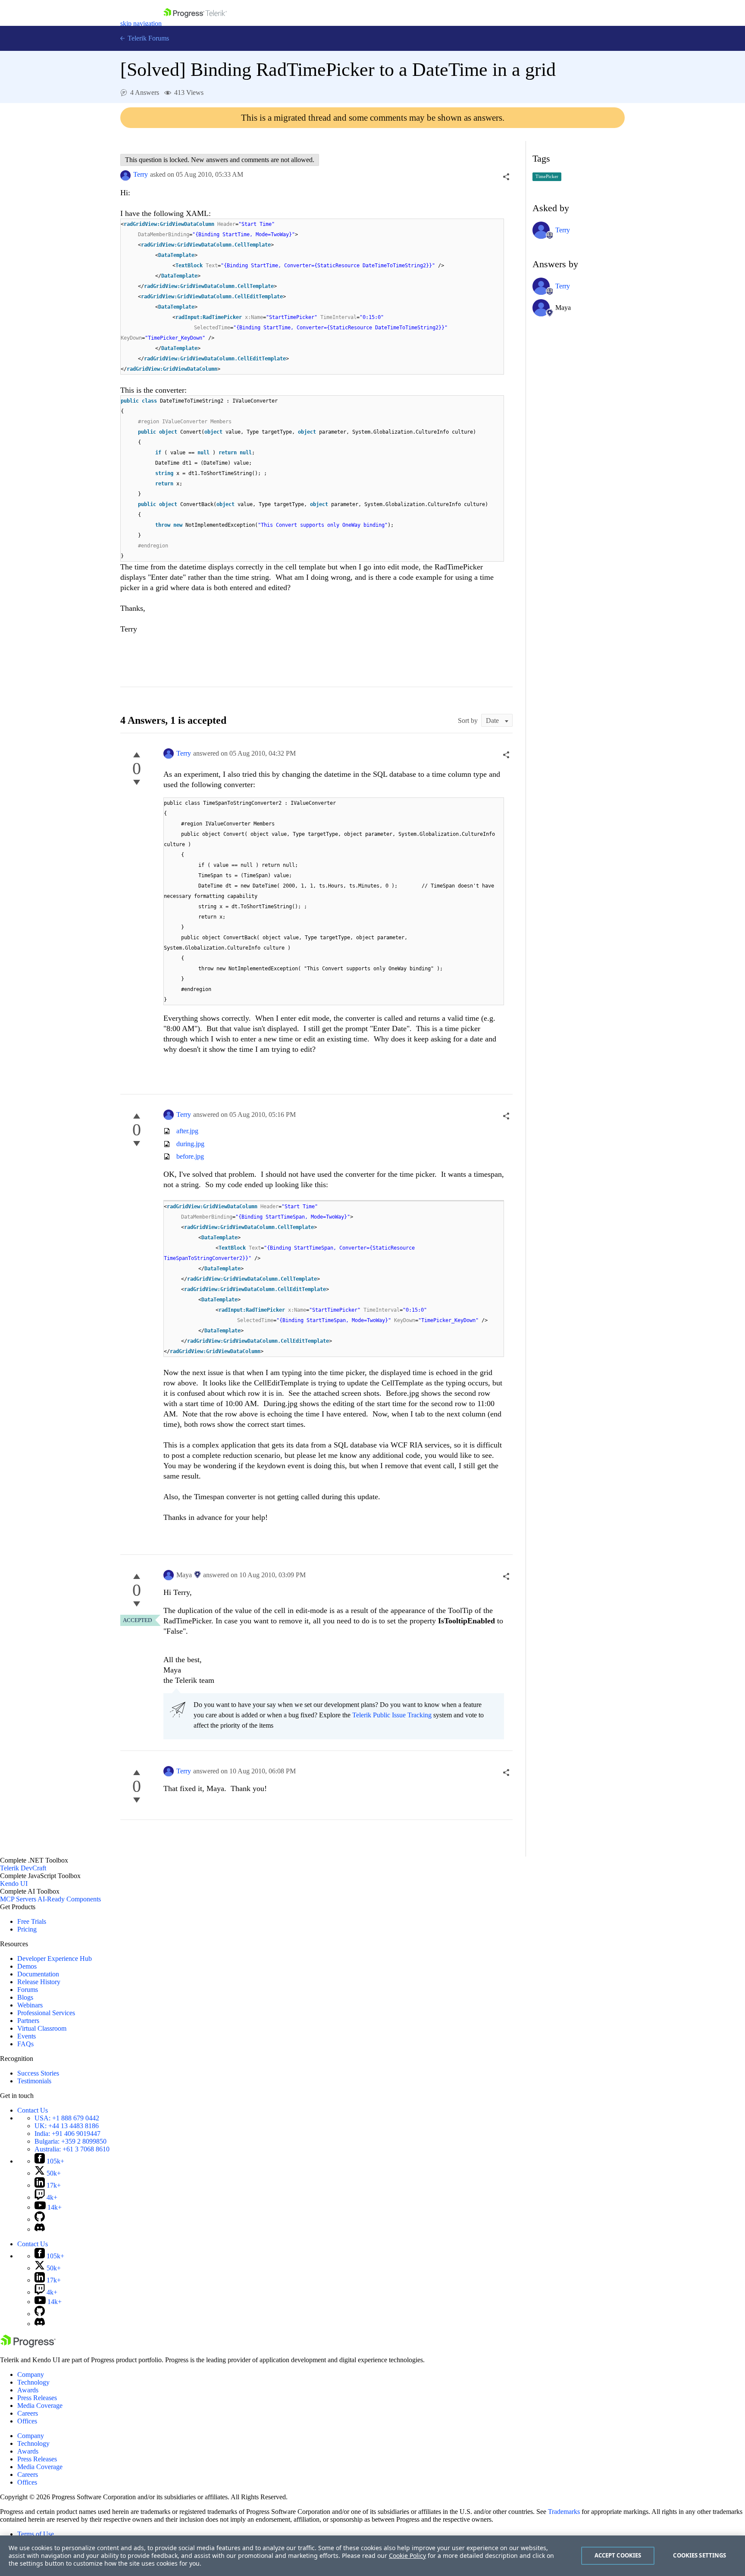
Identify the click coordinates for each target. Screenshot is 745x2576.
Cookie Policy (407, 2556)
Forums (28, 1990)
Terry (141, 174)
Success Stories (38, 2073)
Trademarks (564, 2512)
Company (31, 2374)
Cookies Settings (700, 2555)
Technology (33, 2382)
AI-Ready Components (69, 1899)
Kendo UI (14, 1884)
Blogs (25, 1997)
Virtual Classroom (42, 2028)
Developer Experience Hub (55, 1959)
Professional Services (46, 2013)
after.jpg (187, 1131)
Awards (28, 2390)
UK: (67, 2126)
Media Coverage (40, 2406)
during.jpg (190, 1144)
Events (27, 2036)
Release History (39, 1982)
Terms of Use (36, 2534)
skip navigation (141, 23)
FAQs (25, 2044)
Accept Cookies (618, 2555)
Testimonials (34, 2081)
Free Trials (32, 1921)
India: (67, 2134)
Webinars (30, 2005)
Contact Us (33, 2110)
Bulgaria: (70, 2141)
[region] (372, 2556)
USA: (67, 2118)
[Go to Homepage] (195, 23)
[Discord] (40, 2229)
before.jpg (190, 1156)
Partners (28, 2021)
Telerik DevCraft (23, 1868)
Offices (27, 2421)
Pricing (27, 1929)
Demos (27, 1966)
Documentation (38, 1974)
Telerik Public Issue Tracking (392, 1715)
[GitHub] (40, 2219)
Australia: (72, 2149)
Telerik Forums (147, 38)
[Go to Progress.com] (28, 2345)
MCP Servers (18, 1899)
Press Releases (37, 2398)
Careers (28, 2413)
